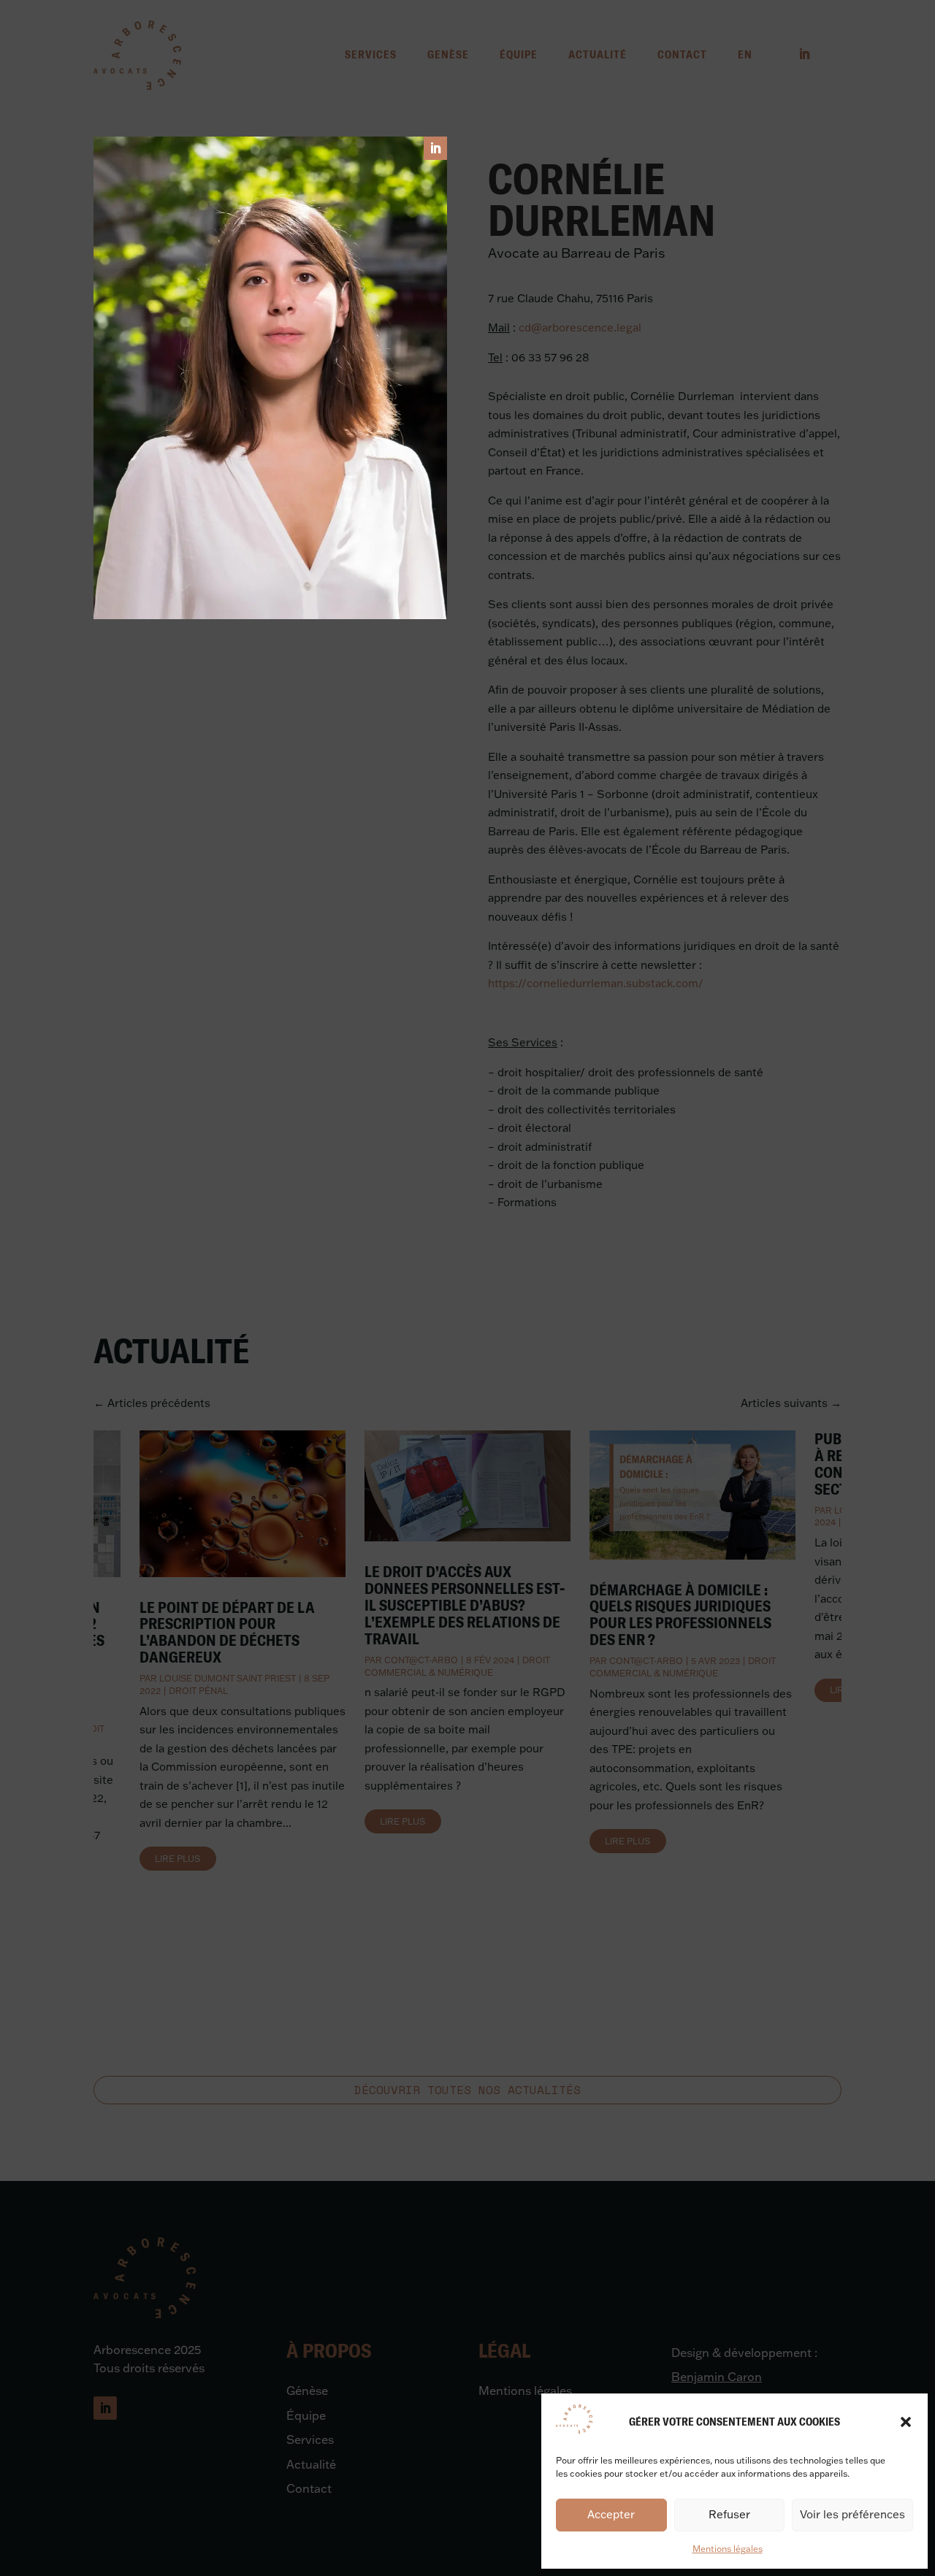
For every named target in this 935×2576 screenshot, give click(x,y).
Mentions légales (728, 2549)
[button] (906, 2422)
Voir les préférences (852, 2514)
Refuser (729, 2514)
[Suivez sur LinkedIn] (435, 148)
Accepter (611, 2514)
